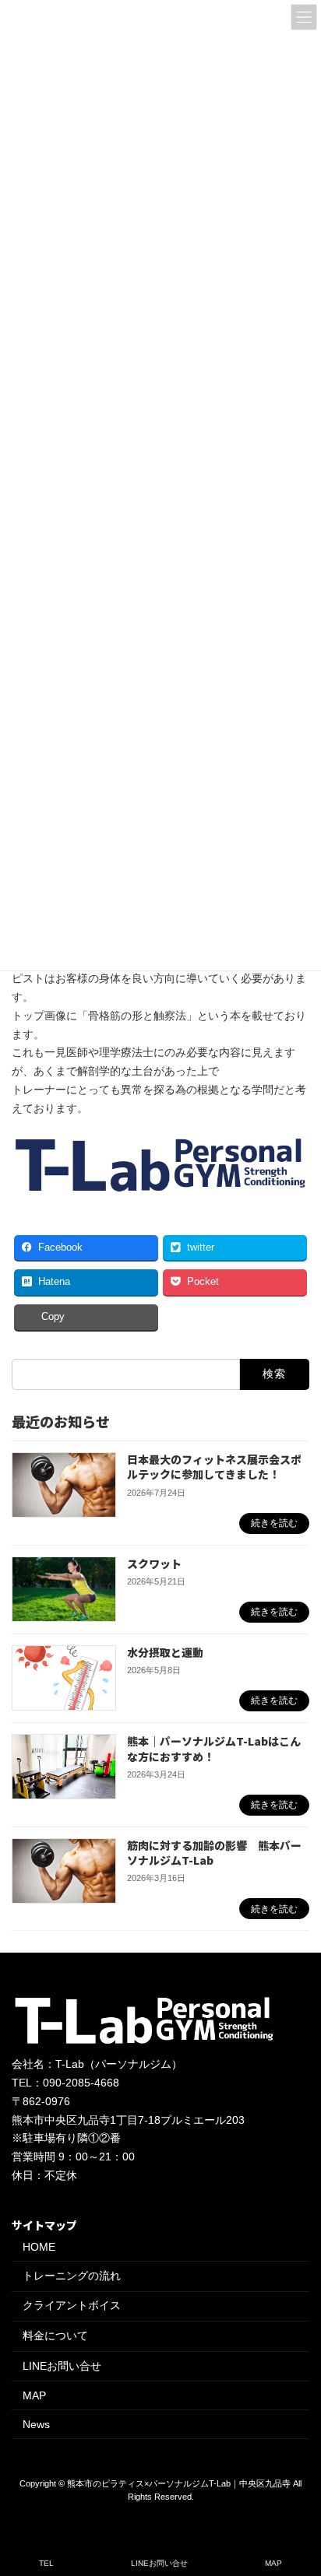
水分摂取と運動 (165, 1652)
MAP (34, 2395)
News (36, 2424)
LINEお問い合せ (62, 2366)
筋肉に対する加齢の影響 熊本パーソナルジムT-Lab (214, 1853)
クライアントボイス (72, 2306)
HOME (39, 2248)
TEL (46, 2563)
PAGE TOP (296, 2503)
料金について (55, 2336)
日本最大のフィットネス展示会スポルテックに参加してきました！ (214, 1467)
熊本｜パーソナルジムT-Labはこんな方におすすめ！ (214, 1749)
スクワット (154, 1563)
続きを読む (274, 1523)
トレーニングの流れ (72, 2276)
